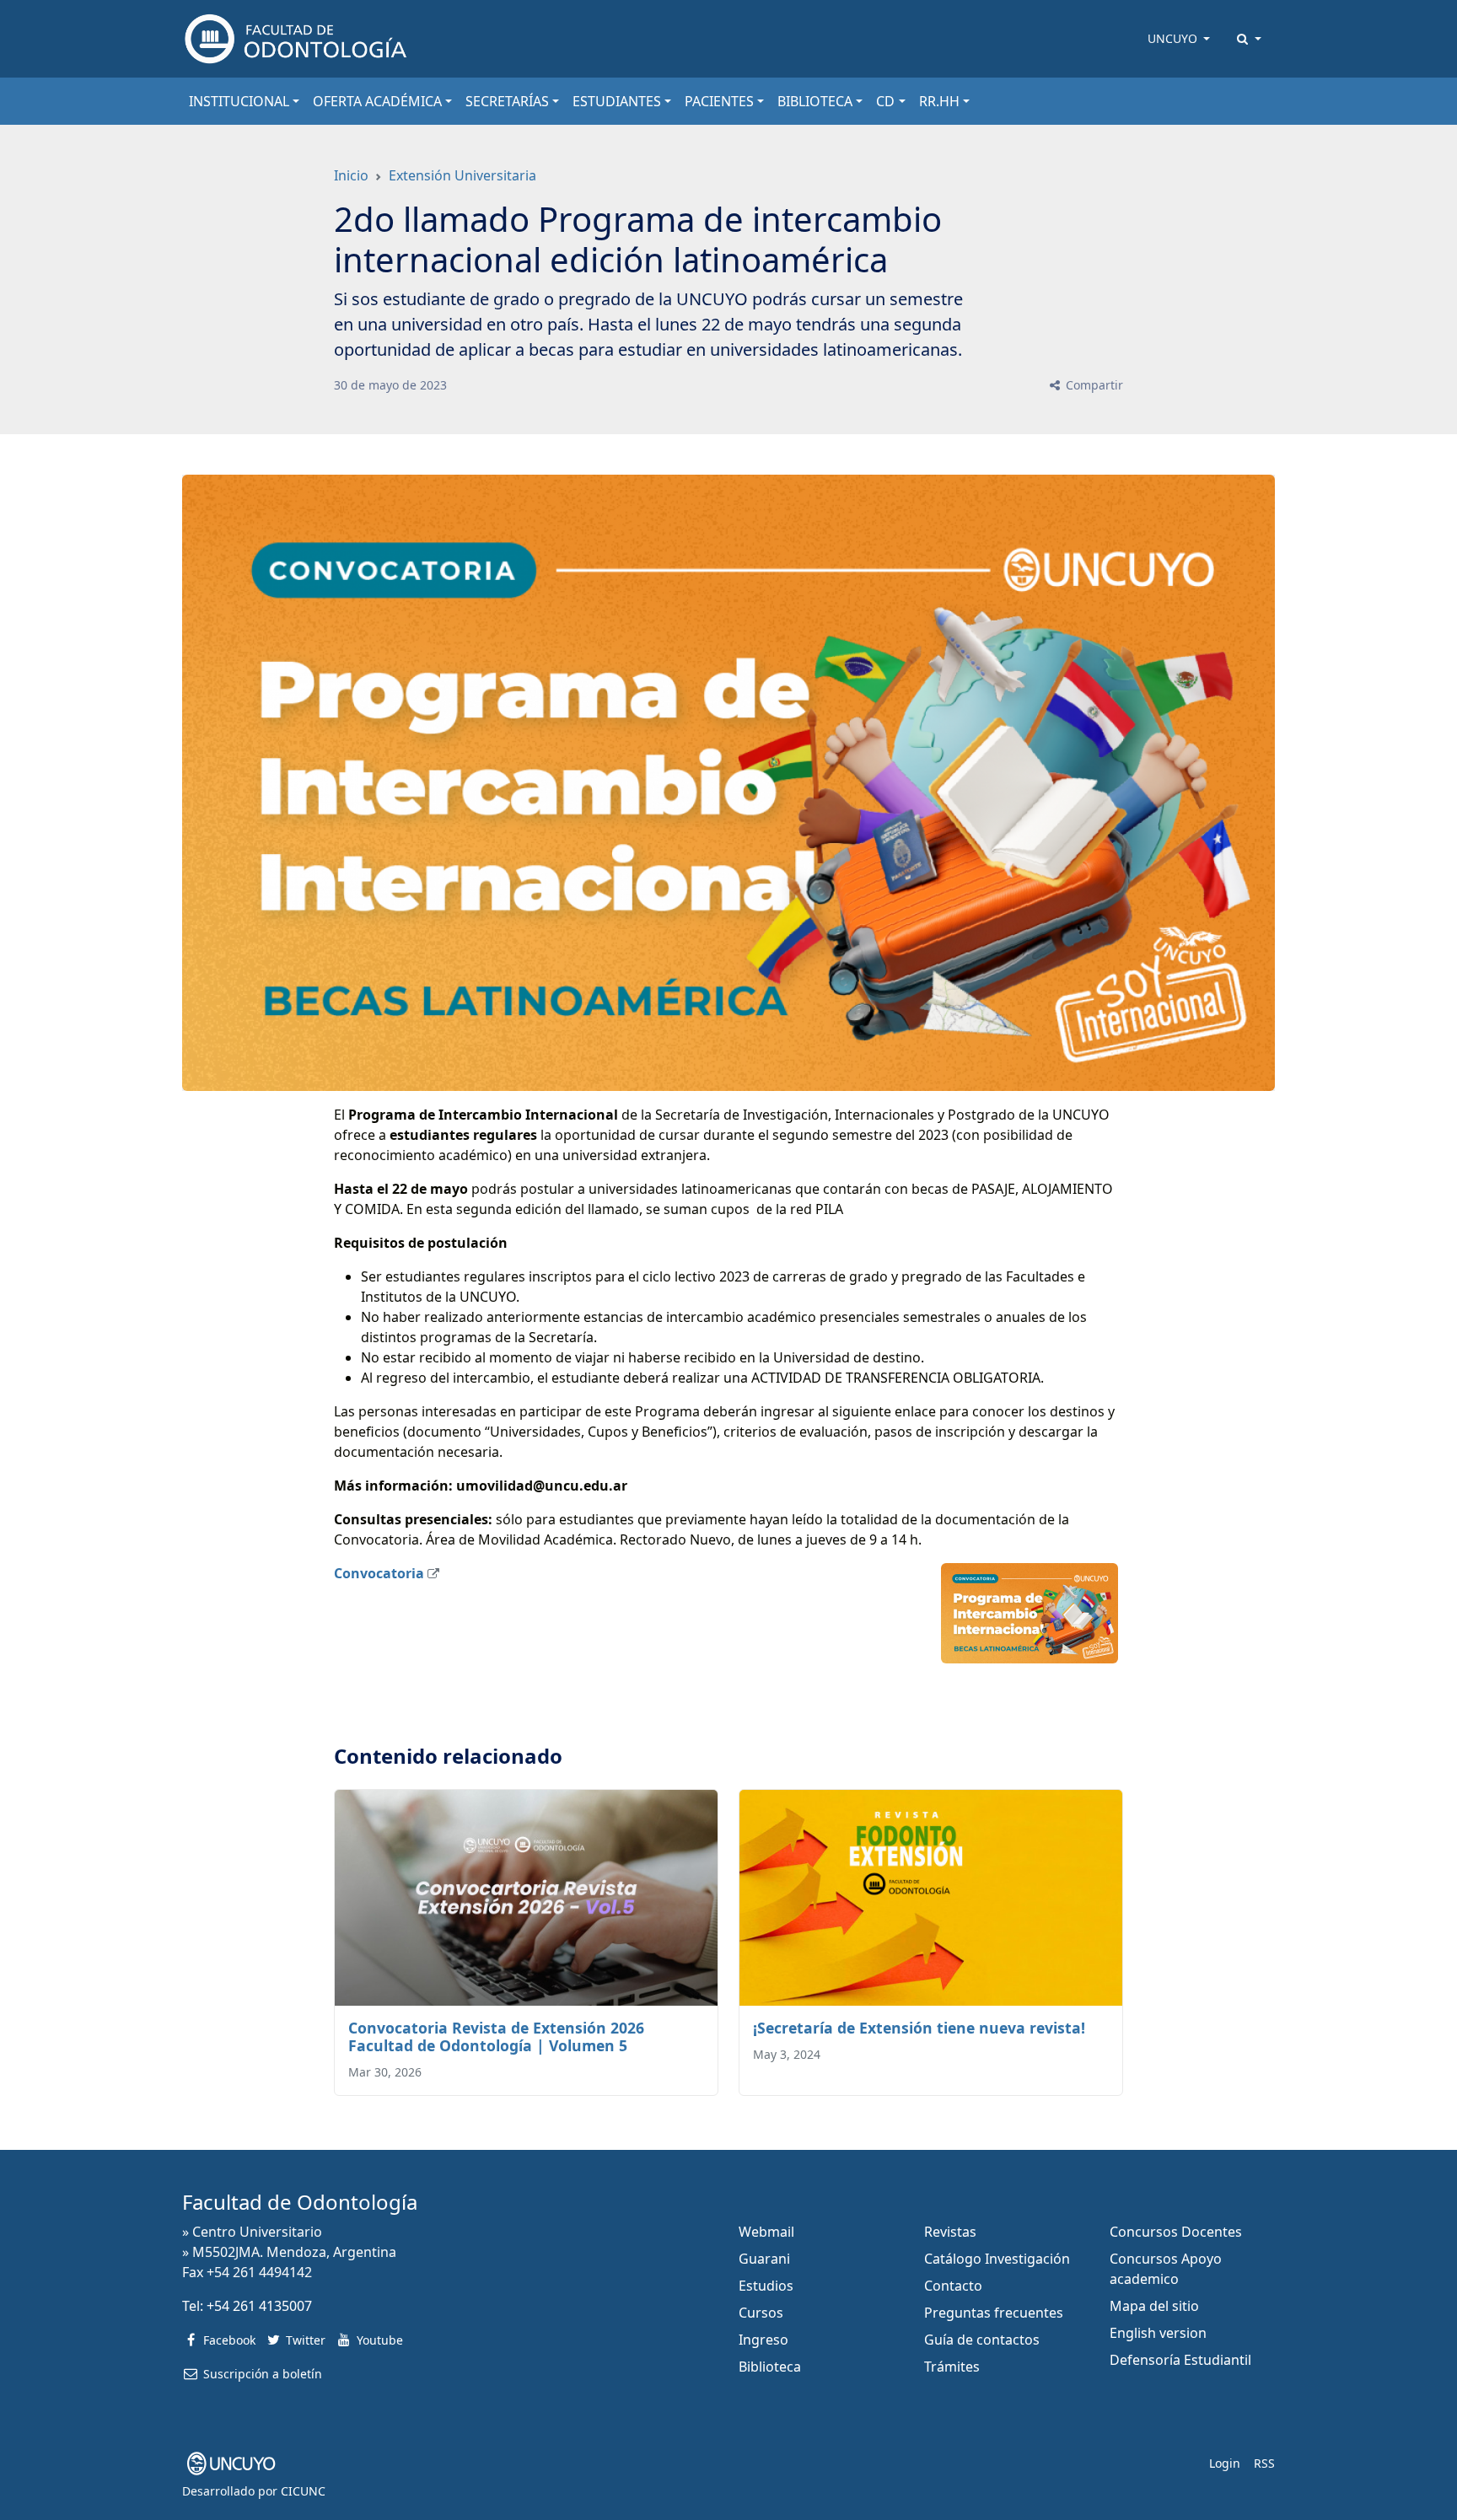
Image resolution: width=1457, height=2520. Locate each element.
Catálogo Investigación (997, 2259)
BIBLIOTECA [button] (815, 101)
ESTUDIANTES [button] (617, 101)
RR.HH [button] (939, 101)
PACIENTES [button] (719, 101)
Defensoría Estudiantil (1180, 2360)
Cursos (761, 2313)
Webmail (766, 2232)
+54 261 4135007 (259, 2306)
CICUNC (303, 2491)
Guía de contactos (982, 2340)
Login (1225, 2463)
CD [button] (885, 101)
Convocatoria (379, 1573)
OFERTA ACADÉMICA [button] (377, 101)
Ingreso (763, 2340)
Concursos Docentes (1176, 2232)
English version (1158, 2333)
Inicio (351, 175)
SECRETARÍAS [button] (507, 101)
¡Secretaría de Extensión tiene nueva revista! (919, 2028)
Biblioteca (770, 2367)
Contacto (953, 2286)
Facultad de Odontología (300, 2202)
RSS (1264, 2463)
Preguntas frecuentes (994, 2313)
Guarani (764, 2259)
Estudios (766, 2286)
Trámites (952, 2367)
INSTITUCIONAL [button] (239, 101)
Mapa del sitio (1154, 2306)
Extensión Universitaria (462, 175)
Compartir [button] (1093, 385)
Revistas (950, 2232)
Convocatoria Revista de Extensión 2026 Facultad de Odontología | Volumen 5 (496, 2036)
